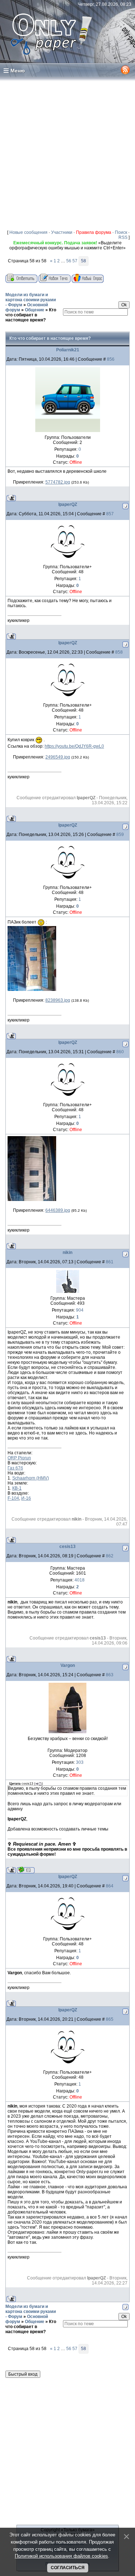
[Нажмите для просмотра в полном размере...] (32, 989)
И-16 (26, 1498)
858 (119, 652)
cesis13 (67, 1547)
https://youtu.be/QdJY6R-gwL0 (74, 746)
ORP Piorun (19, 1458)
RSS (123, 237)
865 (110, 2019)
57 (75, 261)
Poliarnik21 (68, 350)
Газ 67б (15, 1468)
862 (110, 1556)
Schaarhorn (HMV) (31, 1478)
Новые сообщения (28, 232)
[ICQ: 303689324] (26, 1870)
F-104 (13, 1498)
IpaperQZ (68, 504)
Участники (62, 232)
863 (110, 1675)
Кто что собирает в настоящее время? (31, 315)
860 (120, 1052)
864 (110, 1886)
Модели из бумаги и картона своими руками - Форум (31, 300)
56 (69, 261)
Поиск (121, 232)
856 (111, 359)
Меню (18, 71)
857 (110, 514)
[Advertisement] (67, 153)
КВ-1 (17, 1488)
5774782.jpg (58, 482)
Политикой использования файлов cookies (61, 2556)
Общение (35, 310)
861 (110, 1262)
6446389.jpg (58, 1210)
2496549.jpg (58, 757)
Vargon (68, 1665)
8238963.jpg (58, 1000)
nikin (67, 1253)
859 (120, 835)
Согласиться (68, 2568)
